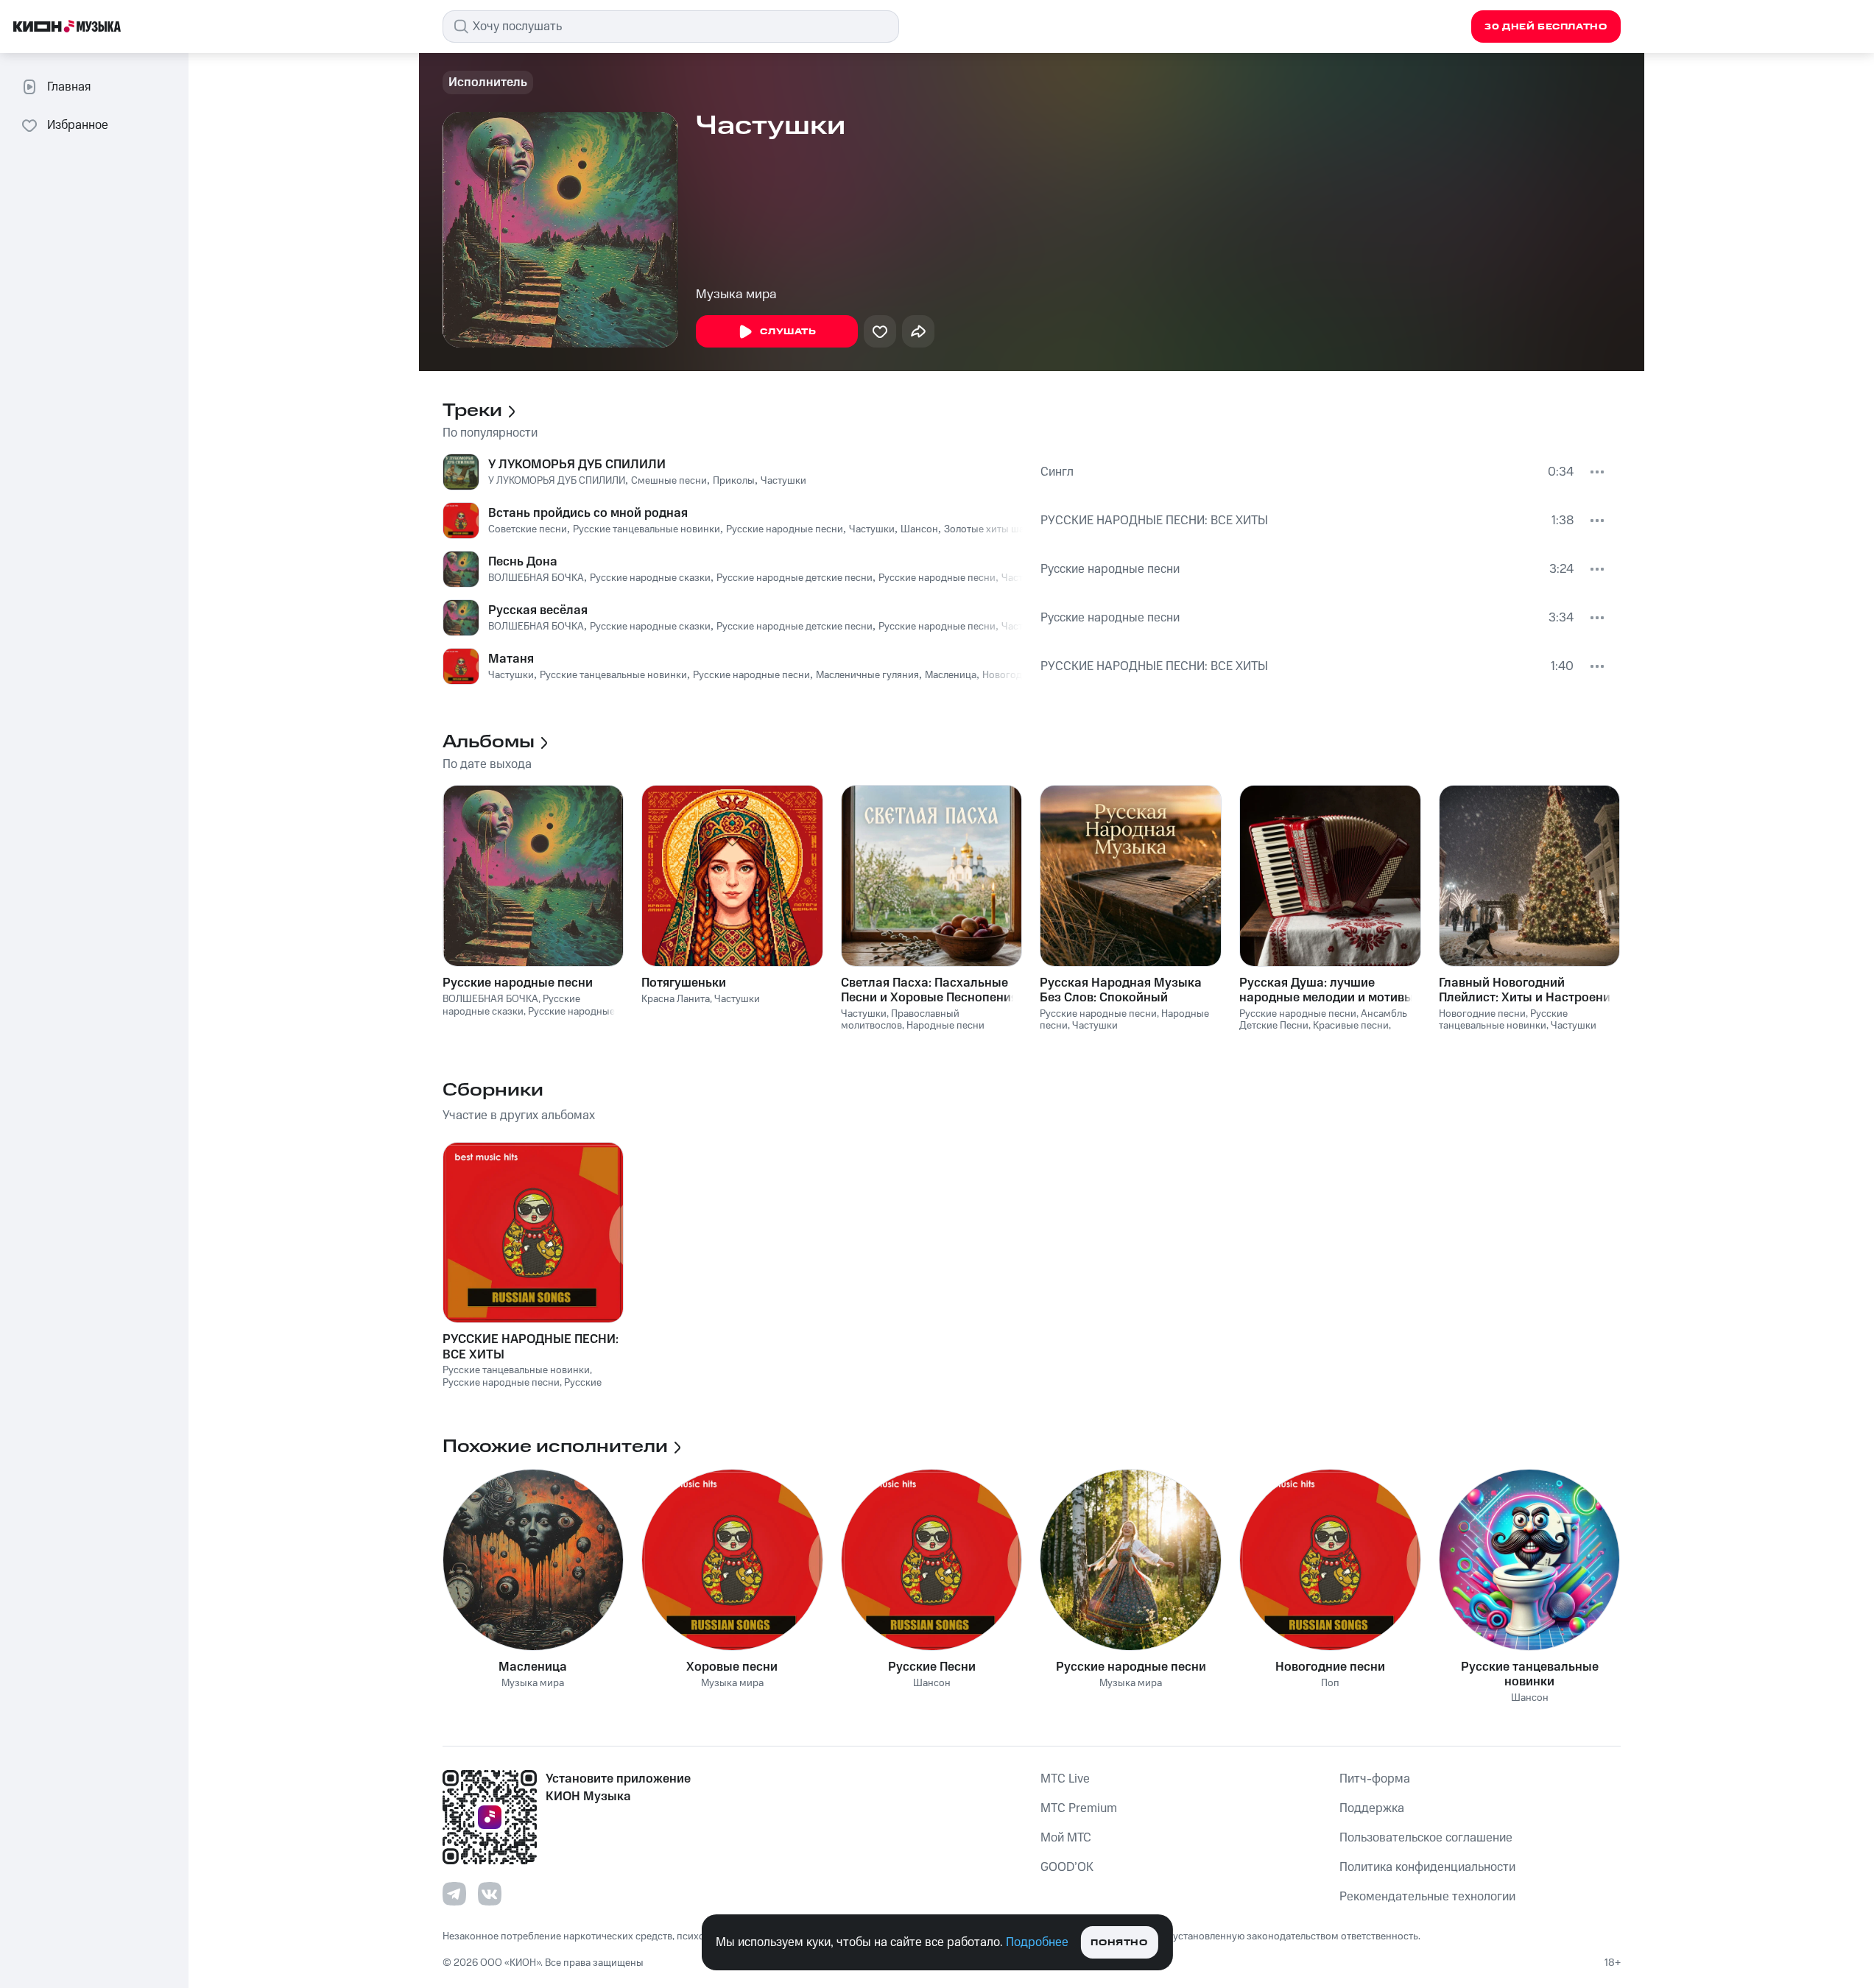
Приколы (734, 481)
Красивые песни (1351, 1026)
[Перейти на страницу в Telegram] (454, 1894)
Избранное (78, 125)
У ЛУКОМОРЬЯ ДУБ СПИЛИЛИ (577, 465)
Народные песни (945, 1026)
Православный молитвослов (900, 1020)
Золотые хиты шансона (998, 529)
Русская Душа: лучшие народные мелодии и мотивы (1327, 990)
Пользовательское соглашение (1426, 1838)
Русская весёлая (538, 610)
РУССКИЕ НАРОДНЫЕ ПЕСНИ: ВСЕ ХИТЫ (1154, 521)
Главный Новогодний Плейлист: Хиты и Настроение (1528, 990)
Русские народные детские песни (795, 578)
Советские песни (528, 529)
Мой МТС (1066, 1838)
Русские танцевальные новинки (647, 529)
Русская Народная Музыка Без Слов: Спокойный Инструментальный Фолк (1121, 990)
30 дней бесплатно (1546, 27)
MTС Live (1065, 1779)
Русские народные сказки (650, 578)
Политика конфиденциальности (1427, 1867)
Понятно (1119, 1943)
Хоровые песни (732, 1667)
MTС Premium (1079, 1808)
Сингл (1057, 472)
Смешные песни (669, 481)
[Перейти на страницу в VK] (490, 1894)
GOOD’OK (1067, 1867)
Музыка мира (736, 295)
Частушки (783, 481)
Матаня (511, 659)
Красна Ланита (676, 999)
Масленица (951, 675)
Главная (69, 87)
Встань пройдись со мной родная (588, 513)
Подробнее (1037, 1942)
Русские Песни (932, 1667)
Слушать (788, 332)
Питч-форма (1375, 1779)
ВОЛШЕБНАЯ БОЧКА (536, 578)
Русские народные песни (785, 529)
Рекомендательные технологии (1427, 1897)
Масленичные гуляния (867, 675)
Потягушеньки (684, 983)
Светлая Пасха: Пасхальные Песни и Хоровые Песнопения (929, 990)
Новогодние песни (1482, 1014)
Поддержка (1372, 1808)
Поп (1330, 1684)
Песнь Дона (523, 562)
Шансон (919, 529)
